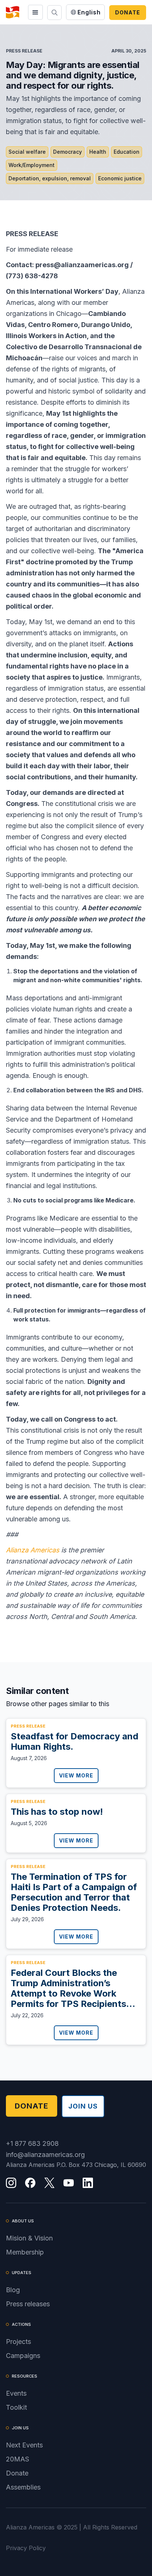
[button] (35, 12)
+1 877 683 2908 (32, 2143)
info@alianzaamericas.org (45, 2155)
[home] (13, 12)
